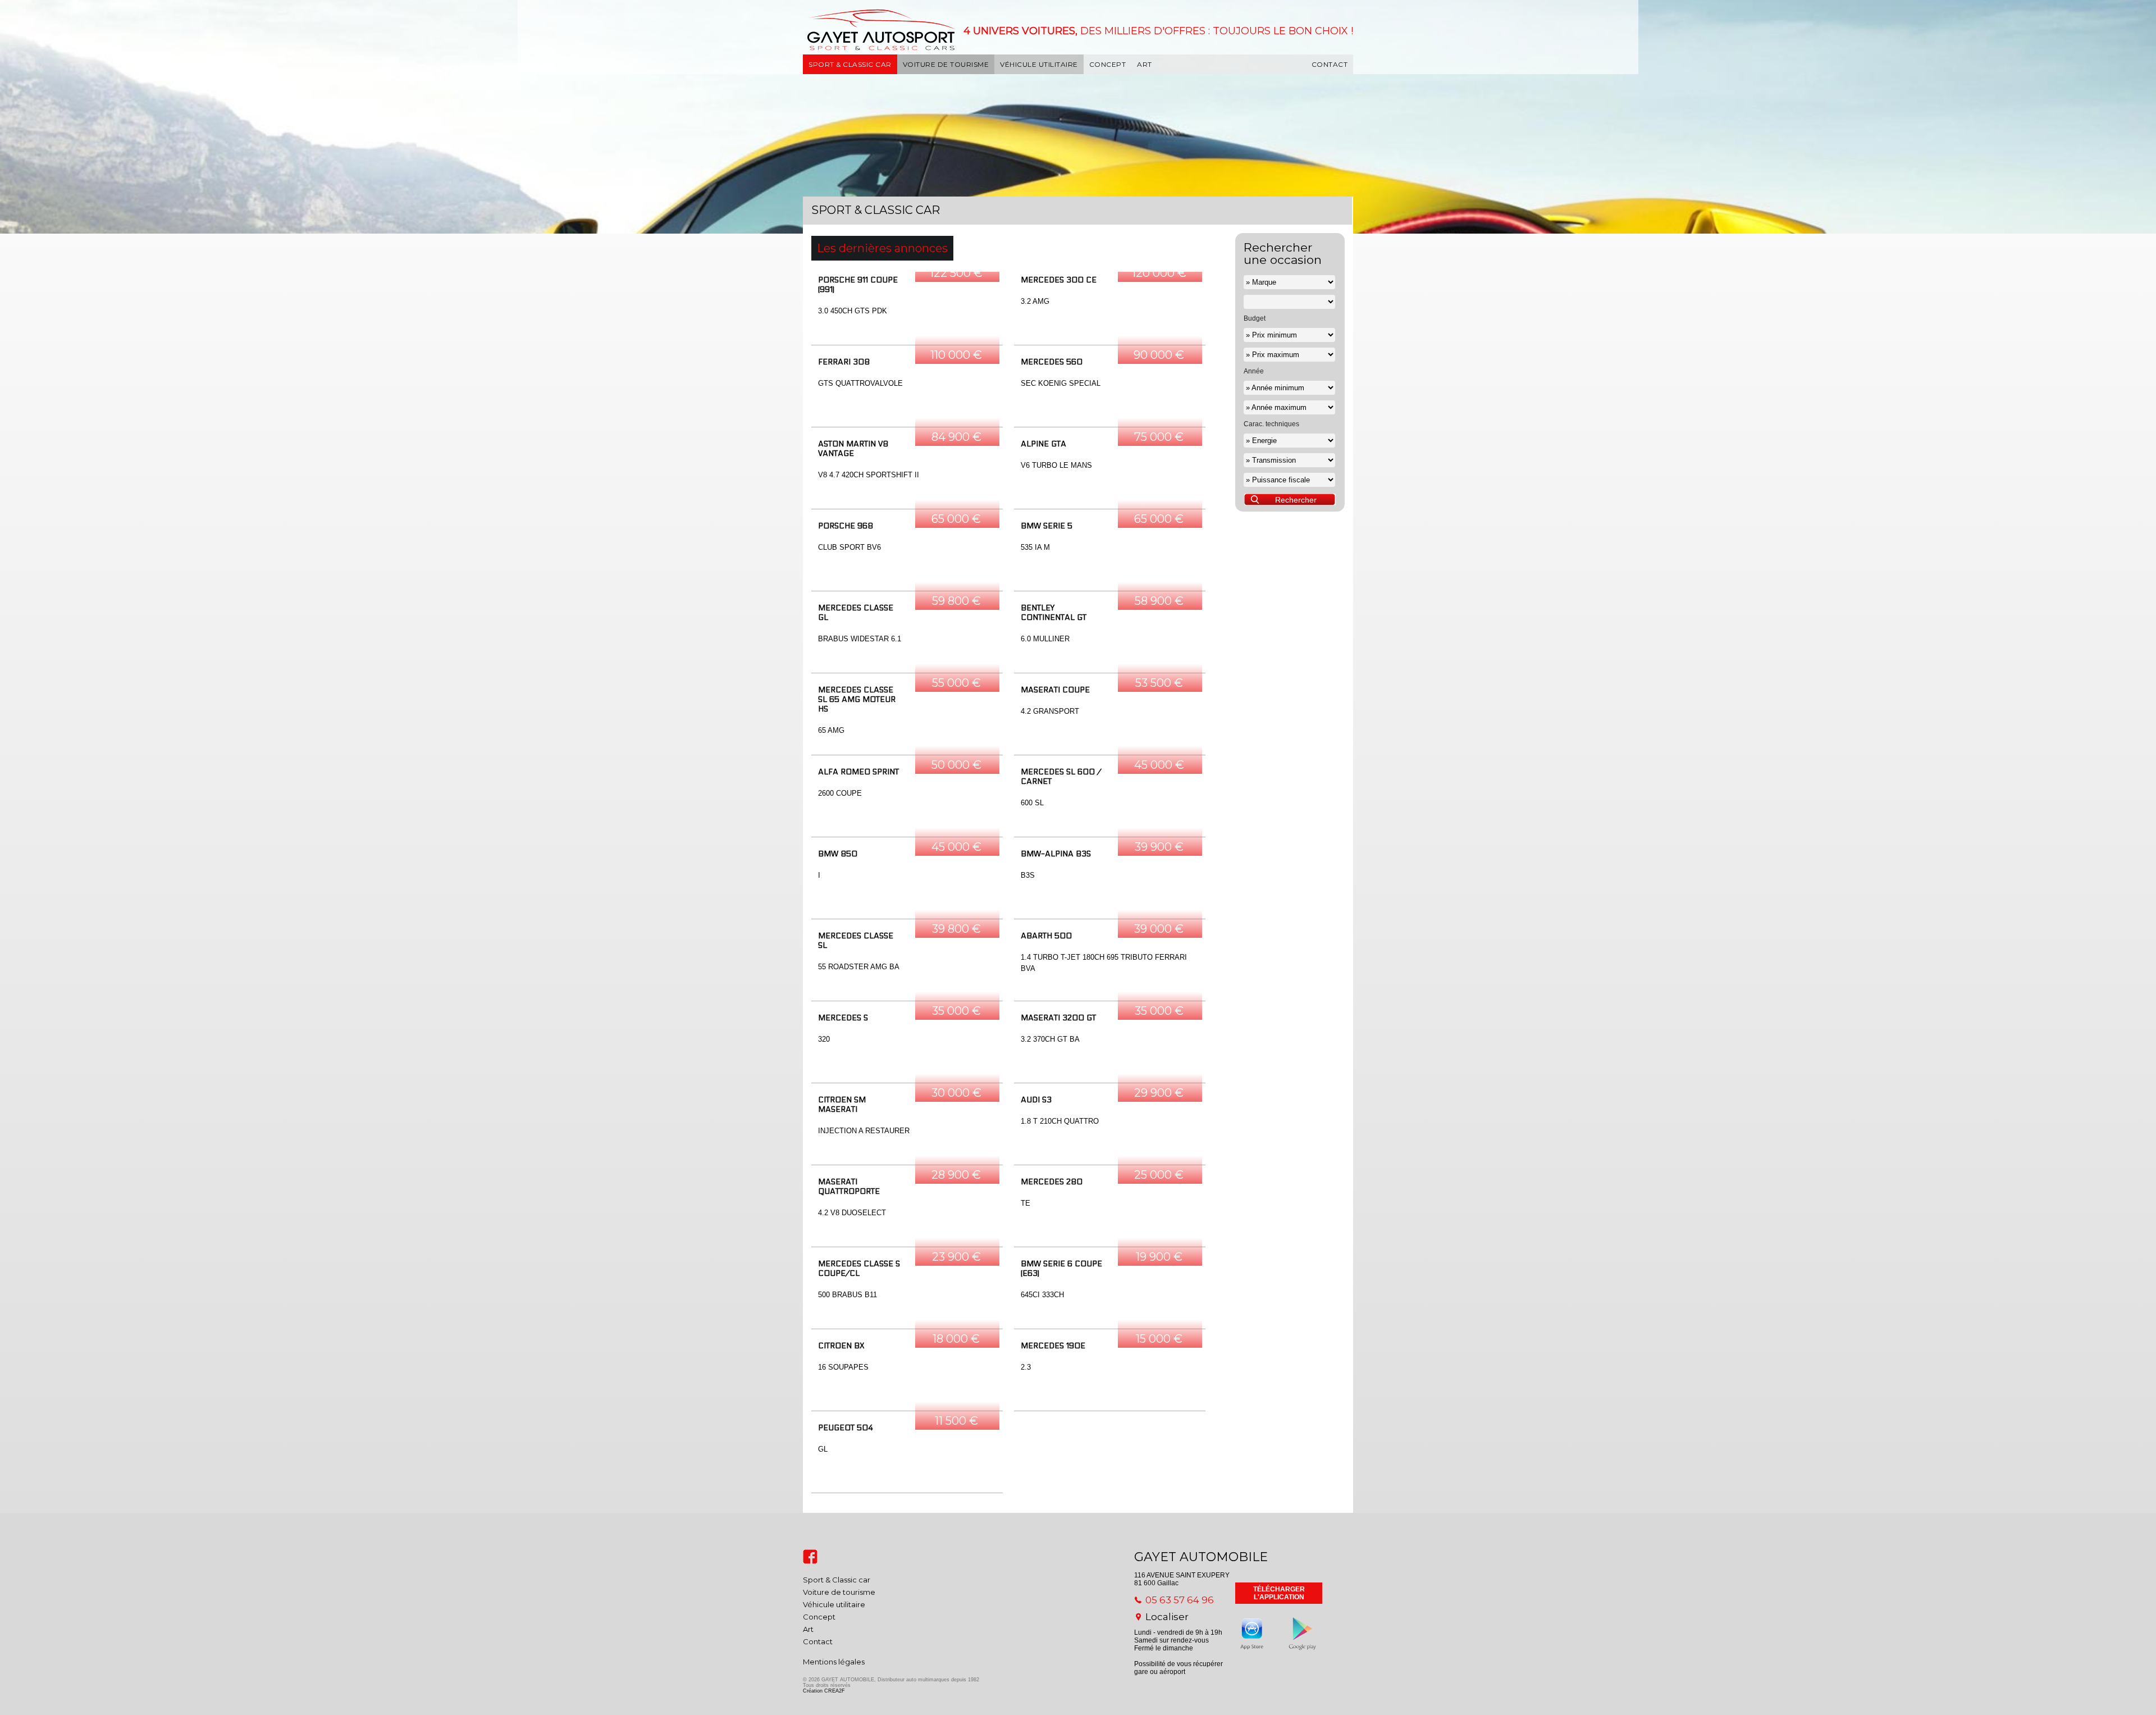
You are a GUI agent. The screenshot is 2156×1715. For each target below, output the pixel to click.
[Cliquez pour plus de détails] (907, 308)
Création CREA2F (824, 1691)
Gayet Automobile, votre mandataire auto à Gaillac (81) (852, 44)
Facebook (810, 1557)
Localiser (1167, 1617)
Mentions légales (834, 1662)
